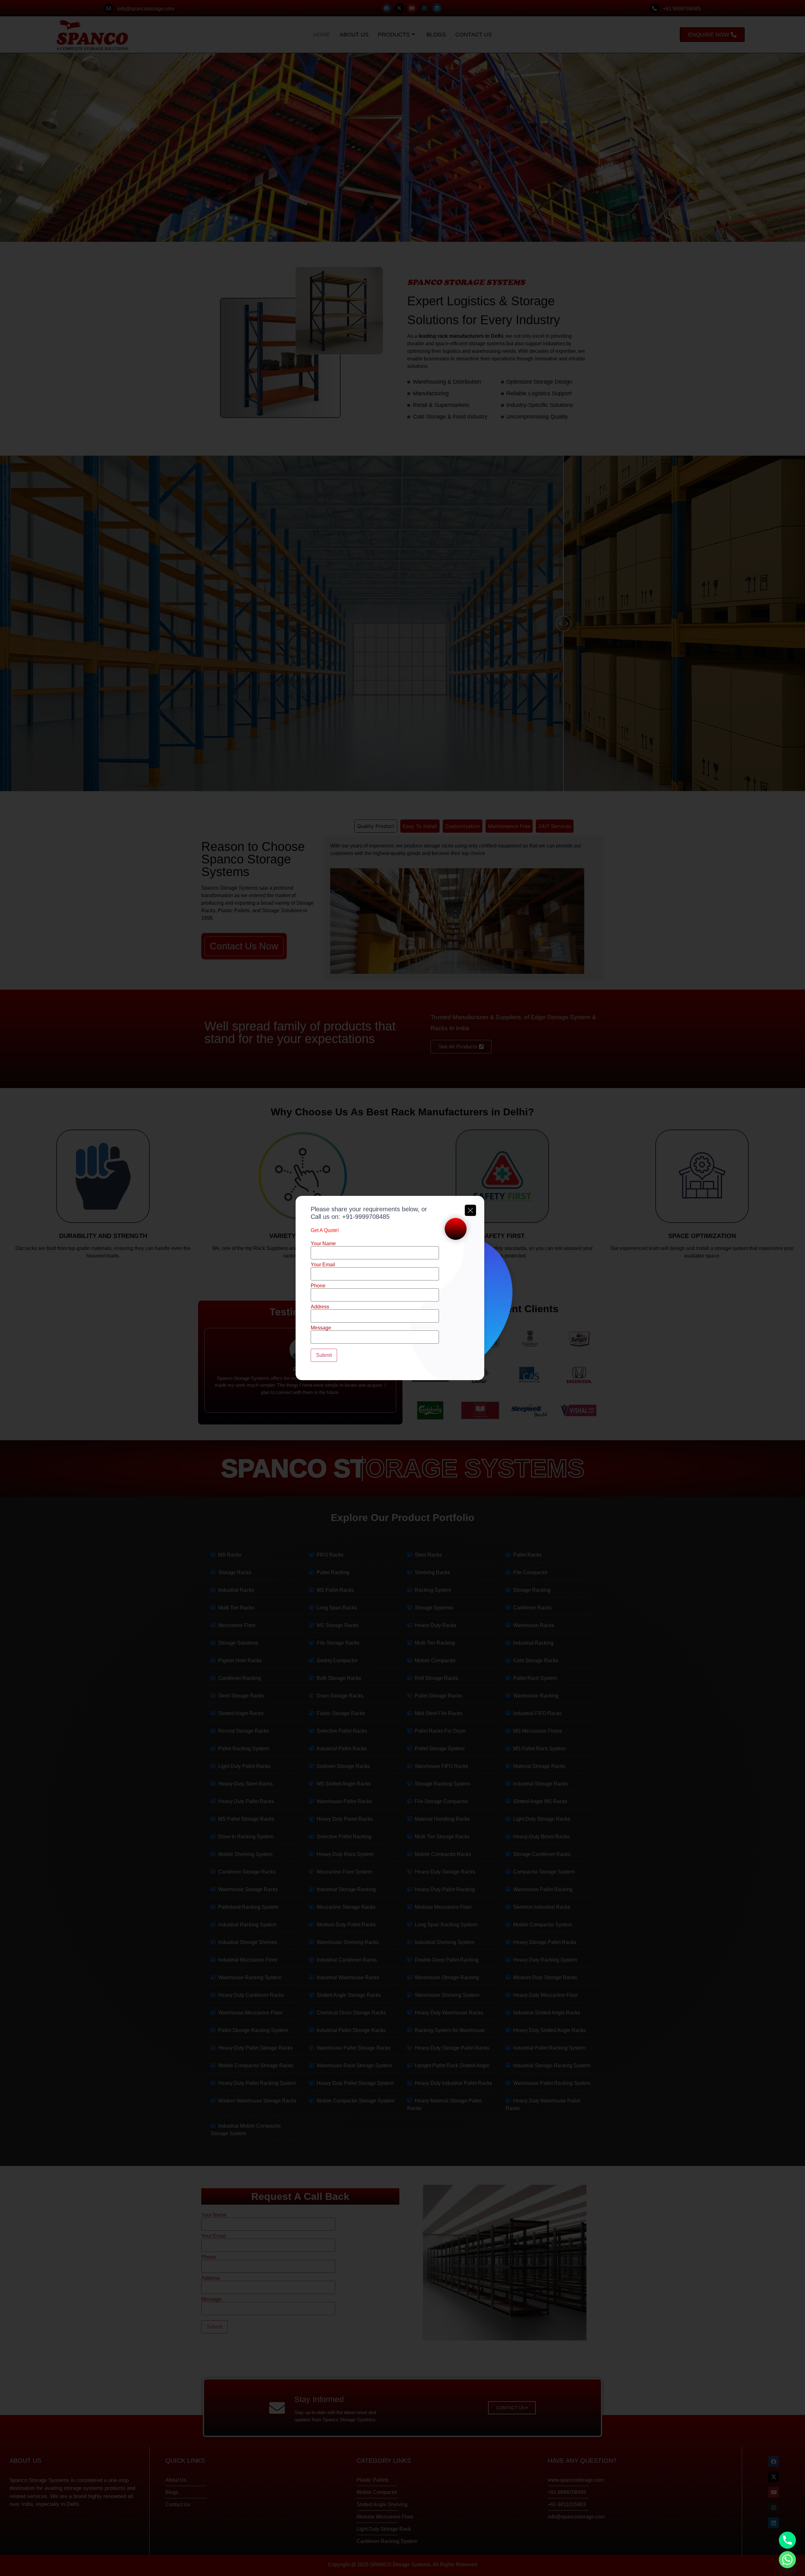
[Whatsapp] (787, 2560)
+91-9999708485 (366, 1217)
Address (320, 1307)
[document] (402, 1288)
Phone (318, 1286)
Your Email (323, 1265)
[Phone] (787, 2540)
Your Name (323, 1244)
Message (321, 1328)
